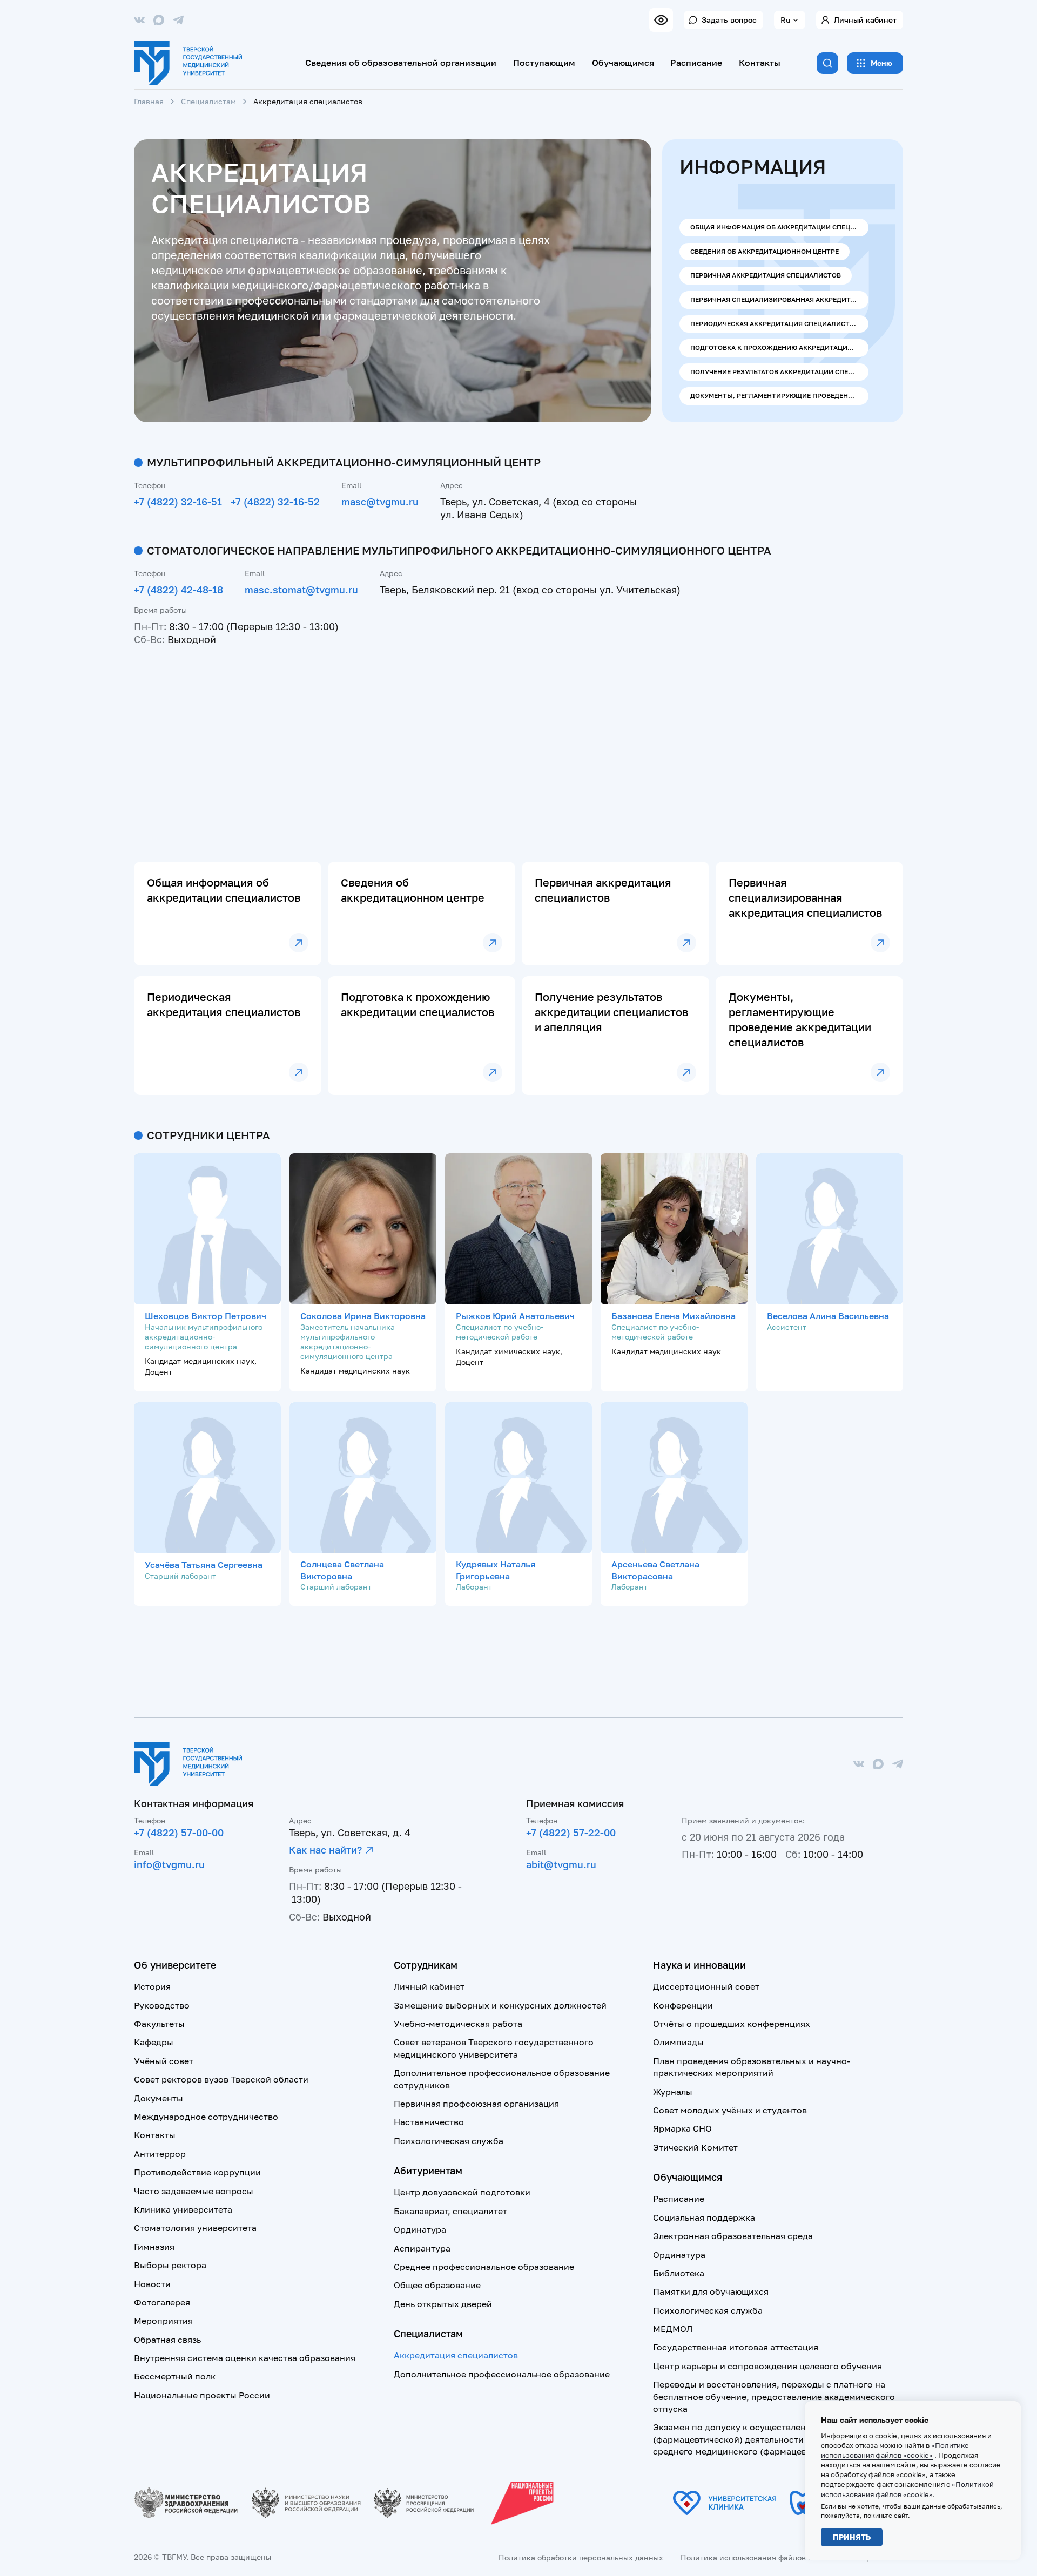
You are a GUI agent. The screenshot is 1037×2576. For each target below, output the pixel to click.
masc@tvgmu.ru (380, 502)
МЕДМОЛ (673, 2329)
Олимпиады (678, 2042)
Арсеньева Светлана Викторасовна (655, 1570)
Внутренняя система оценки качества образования (245, 2358)
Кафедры (154, 2042)
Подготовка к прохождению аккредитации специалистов (779, 347)
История (152, 1986)
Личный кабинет (865, 20)
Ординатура (420, 2229)
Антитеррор (160, 2154)
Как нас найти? (325, 1850)
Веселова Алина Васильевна (828, 1316)
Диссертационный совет (706, 1986)
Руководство (162, 2005)
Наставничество (429, 2122)
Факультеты (159, 2024)
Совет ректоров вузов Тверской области (221, 2079)
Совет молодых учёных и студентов (730, 2110)
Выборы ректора (170, 2265)
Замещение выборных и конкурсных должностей (500, 2005)
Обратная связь (167, 2340)
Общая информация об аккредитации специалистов (779, 227)
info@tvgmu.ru (169, 1864)
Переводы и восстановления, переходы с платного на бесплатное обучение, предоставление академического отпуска (774, 2396)
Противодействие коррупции (197, 2172)
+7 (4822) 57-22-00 (571, 1833)
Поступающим (544, 63)
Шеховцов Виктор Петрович (206, 1316)
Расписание (696, 63)
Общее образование (437, 2285)
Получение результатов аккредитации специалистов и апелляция (779, 372)
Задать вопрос (729, 20)
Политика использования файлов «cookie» (760, 2557)
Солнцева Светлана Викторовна (342, 1570)
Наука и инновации (699, 1965)
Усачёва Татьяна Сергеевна (204, 1565)
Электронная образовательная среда (733, 2236)
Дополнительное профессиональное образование (502, 2374)
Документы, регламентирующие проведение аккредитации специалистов (779, 395)
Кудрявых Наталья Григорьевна (496, 1570)
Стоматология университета (195, 2228)
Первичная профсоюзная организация (476, 2104)
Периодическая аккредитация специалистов (775, 324)
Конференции (683, 2005)
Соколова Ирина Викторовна (363, 1316)
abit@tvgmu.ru (561, 1864)
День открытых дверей (443, 2304)
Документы (159, 2098)
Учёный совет (164, 2061)
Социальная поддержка (704, 2217)
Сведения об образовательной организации (401, 63)
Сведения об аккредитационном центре (765, 251)
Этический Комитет (695, 2147)
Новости (152, 2284)
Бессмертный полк (175, 2376)
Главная (149, 101)
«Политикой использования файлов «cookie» (907, 2489)
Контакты (760, 63)
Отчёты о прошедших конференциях (732, 2024)
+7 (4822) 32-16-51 (178, 502)
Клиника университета (183, 2209)
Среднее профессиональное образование (484, 2267)
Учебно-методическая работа (458, 2024)
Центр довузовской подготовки (462, 2192)
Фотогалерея (162, 2302)
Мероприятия (163, 2321)
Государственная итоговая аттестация (736, 2347)
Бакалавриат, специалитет (450, 2211)
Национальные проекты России (202, 2395)
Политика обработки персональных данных (581, 2557)
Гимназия (154, 2247)
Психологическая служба (449, 2141)
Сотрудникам (426, 1965)
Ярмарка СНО (682, 2128)
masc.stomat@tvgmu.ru (301, 590)
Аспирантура (422, 2248)
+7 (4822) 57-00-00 (179, 1833)
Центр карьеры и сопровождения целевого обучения (767, 2366)
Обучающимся (623, 63)
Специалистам (208, 101)
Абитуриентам (428, 2171)
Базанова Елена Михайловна (674, 1316)
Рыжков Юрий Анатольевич (515, 1316)
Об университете (175, 1965)
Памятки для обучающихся (711, 2291)
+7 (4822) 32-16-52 (275, 502)
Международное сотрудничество (206, 2117)
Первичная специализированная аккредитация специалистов (779, 299)
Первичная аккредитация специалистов (766, 275)
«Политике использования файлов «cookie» (895, 2450)
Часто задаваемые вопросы (194, 2191)
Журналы (673, 2092)
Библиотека (679, 2273)
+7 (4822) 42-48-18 (179, 590)
